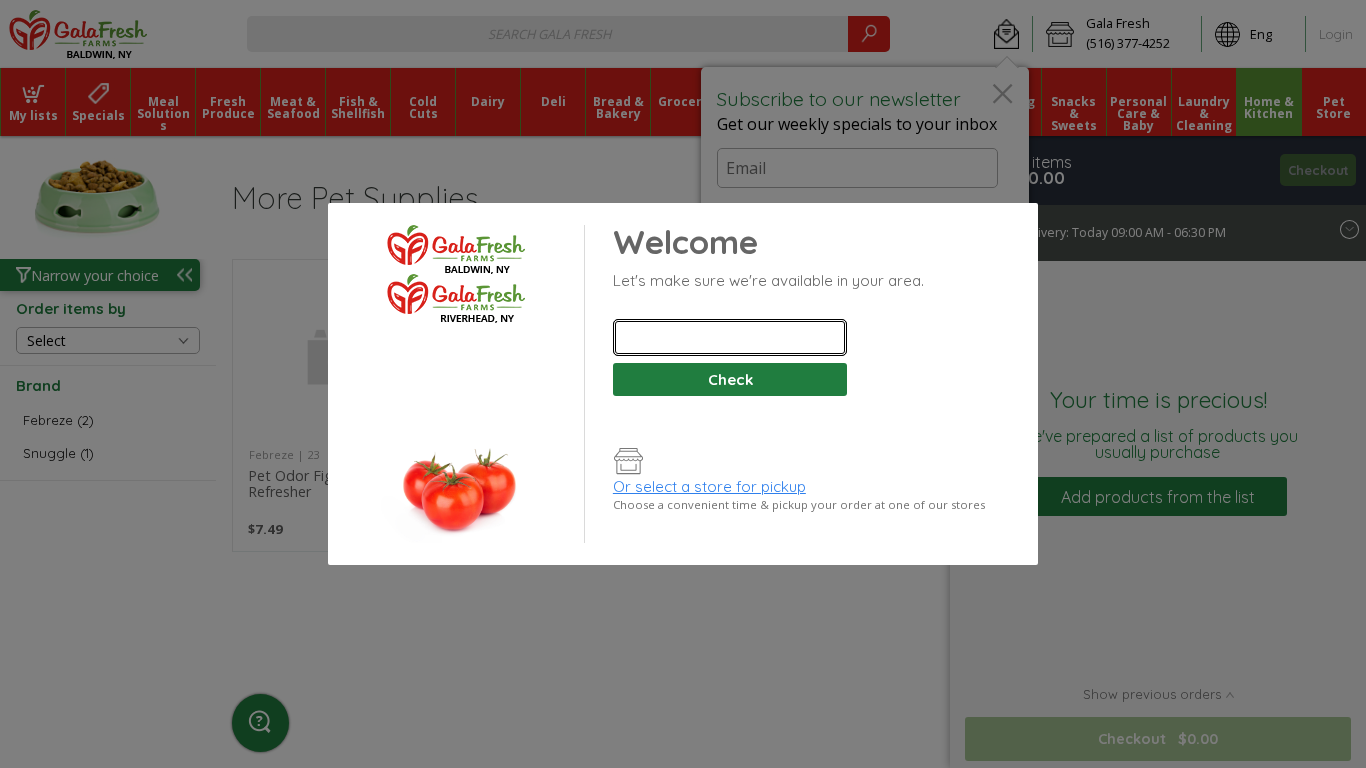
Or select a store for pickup (709, 486)
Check (730, 379)
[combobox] (730, 337)
